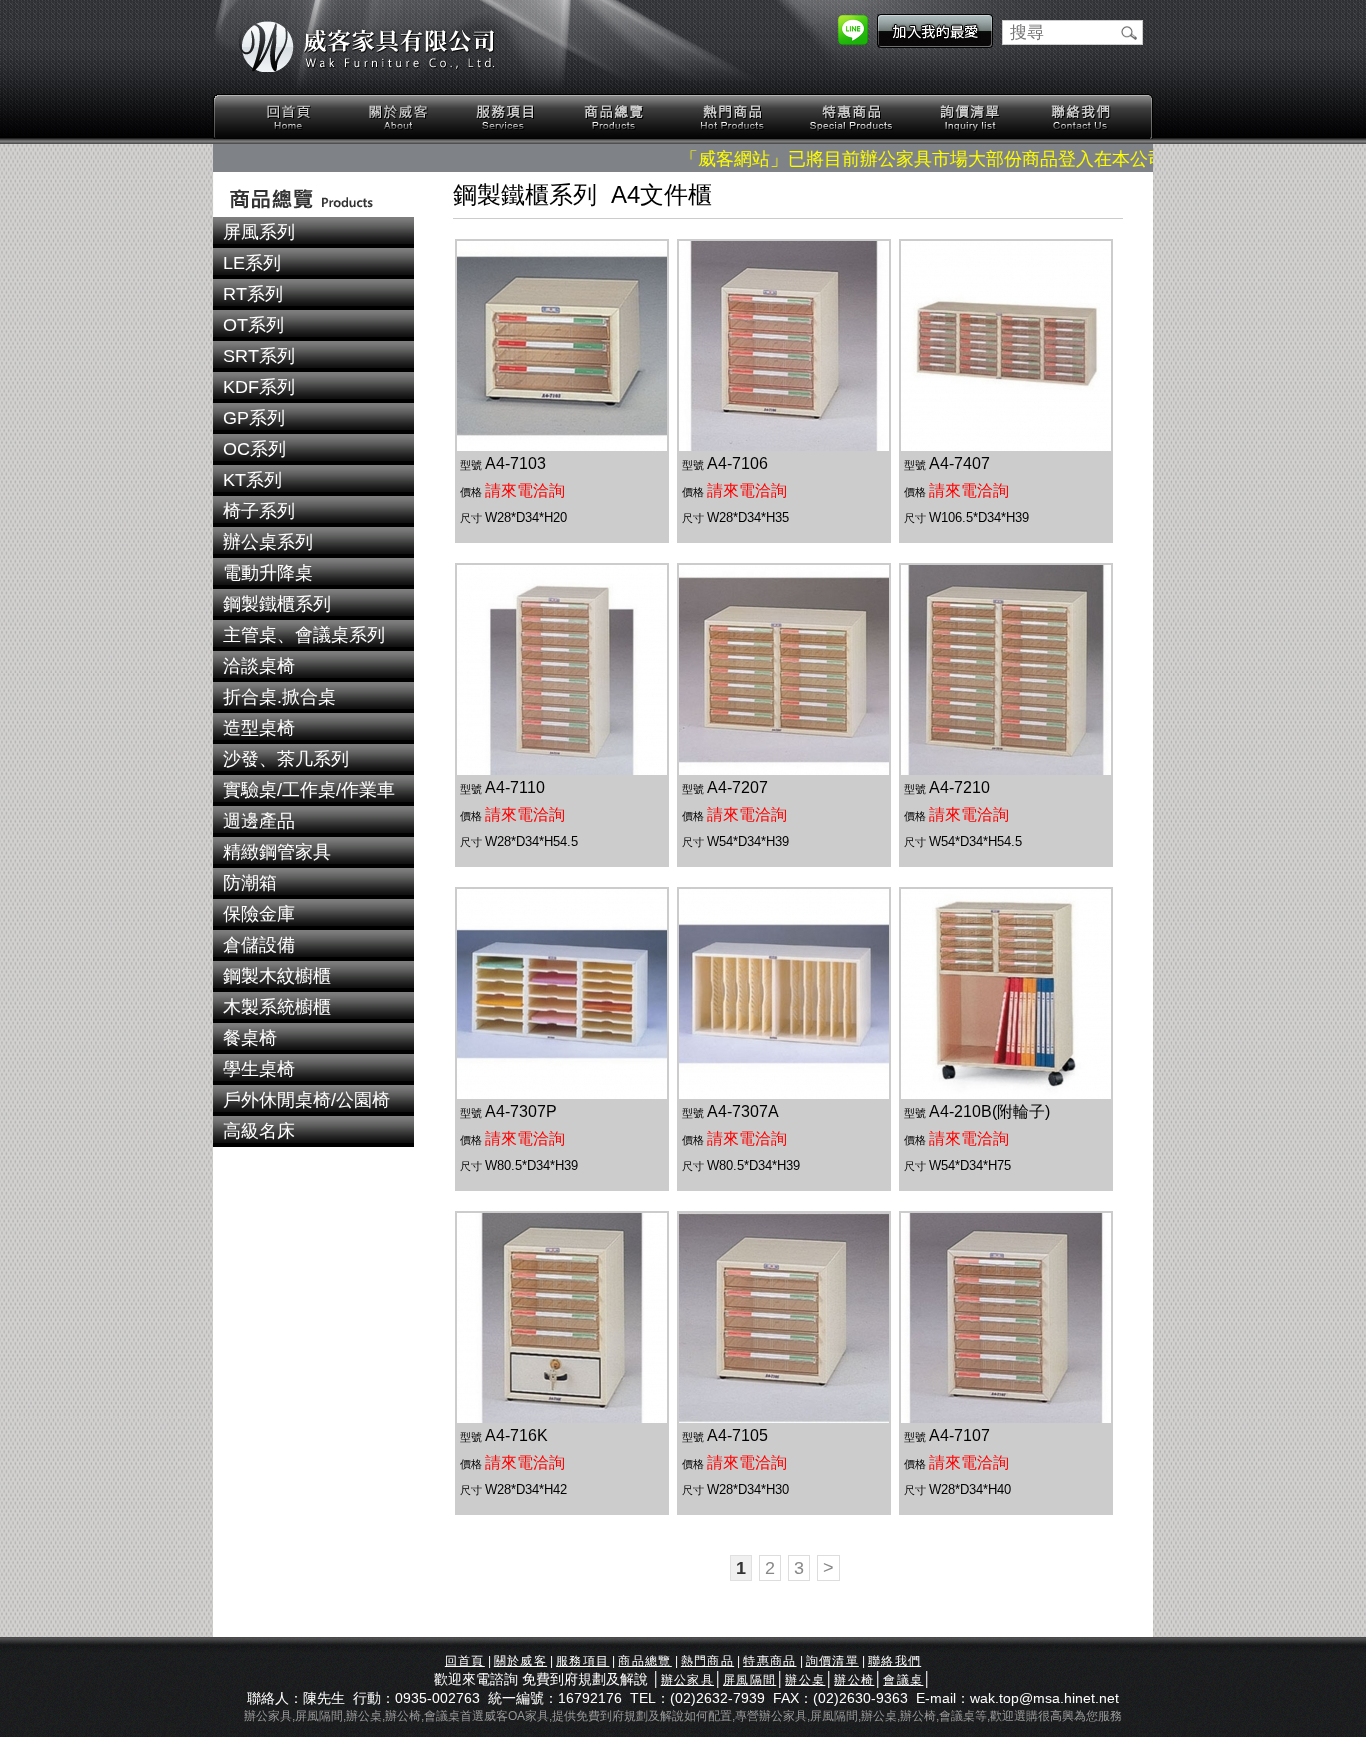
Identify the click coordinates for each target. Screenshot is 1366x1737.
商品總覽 (616, 117)
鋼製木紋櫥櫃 (277, 976)
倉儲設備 (259, 945)
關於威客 (398, 117)
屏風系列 (259, 232)
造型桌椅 (259, 728)
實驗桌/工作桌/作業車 (309, 790)
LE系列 (252, 263)
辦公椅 (854, 1680)
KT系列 (252, 480)
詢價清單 (971, 117)
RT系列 (253, 294)
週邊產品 (259, 821)
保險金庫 (259, 914)
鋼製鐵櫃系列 (277, 604)
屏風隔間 (749, 1680)
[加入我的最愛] (935, 42)
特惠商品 (852, 117)
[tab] (313, 232)
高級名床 (259, 1131)
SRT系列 (259, 356)
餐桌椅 (250, 1038)
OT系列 (253, 325)
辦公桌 (805, 1680)
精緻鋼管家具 (277, 852)
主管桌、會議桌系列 (304, 635)
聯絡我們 (1080, 117)
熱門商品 (733, 117)
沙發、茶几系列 (286, 759)
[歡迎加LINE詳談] (853, 39)
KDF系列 (259, 387)
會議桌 (903, 1680)
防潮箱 (250, 883)
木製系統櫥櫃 (277, 1007)
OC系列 (254, 449)
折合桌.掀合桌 (279, 697)
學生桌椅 (259, 1069)
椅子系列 (259, 511)
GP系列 (254, 418)
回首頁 (289, 117)
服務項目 (507, 117)
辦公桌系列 (268, 542)
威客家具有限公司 (368, 47)
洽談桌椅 (259, 666)
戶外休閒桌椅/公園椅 (306, 1100)
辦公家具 (687, 1680)
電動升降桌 (268, 573)
